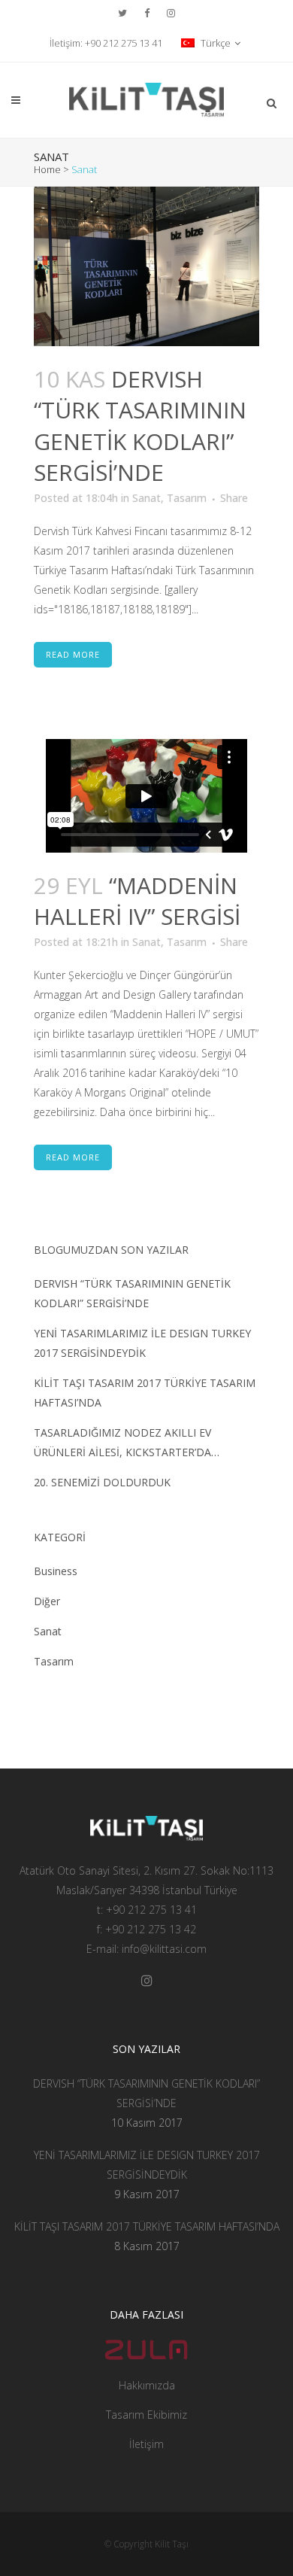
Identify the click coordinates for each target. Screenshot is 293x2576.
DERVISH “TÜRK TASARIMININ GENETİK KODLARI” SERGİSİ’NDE (140, 426)
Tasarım (187, 498)
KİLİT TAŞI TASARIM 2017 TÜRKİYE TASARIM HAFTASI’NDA (147, 2226)
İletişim (146, 2444)
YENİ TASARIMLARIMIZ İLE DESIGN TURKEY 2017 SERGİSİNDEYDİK (147, 2165)
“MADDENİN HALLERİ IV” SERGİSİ (137, 901)
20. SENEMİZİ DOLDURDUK (102, 1482)
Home (47, 169)
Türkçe (214, 43)
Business (56, 1571)
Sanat (146, 498)
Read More (73, 654)
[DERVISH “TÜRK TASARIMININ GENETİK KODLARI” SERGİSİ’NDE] (146, 266)
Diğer (47, 1601)
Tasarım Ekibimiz (146, 2415)
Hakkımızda (147, 2385)
